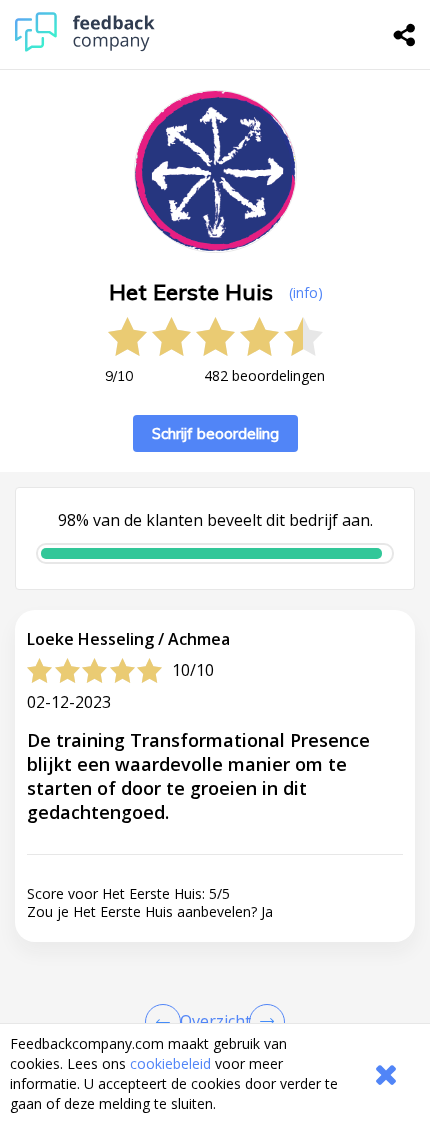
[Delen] (405, 35)
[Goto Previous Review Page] (167, 1022)
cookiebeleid (170, 1063)
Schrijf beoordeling (215, 433)
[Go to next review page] (263, 1022)
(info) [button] (306, 292)
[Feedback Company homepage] (85, 46)
